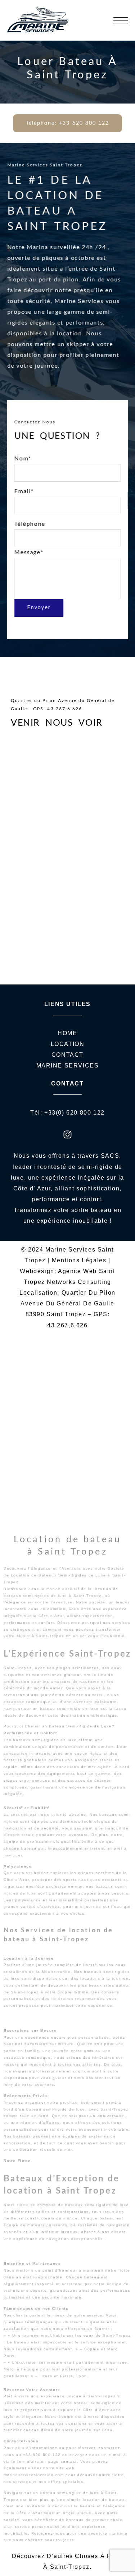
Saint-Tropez (70, 2567)
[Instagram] (68, 1134)
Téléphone (30, 538)
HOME (67, 1033)
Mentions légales (79, 1260)
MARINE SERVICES (68, 1066)
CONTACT (67, 1055)
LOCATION (68, 1044)
